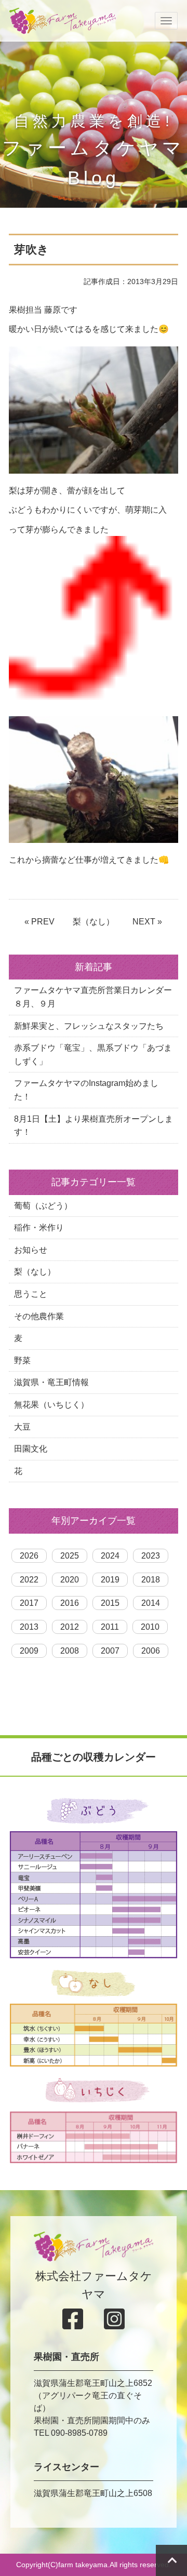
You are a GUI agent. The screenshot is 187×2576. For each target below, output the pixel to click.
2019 (110, 1580)
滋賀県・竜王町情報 (51, 1382)
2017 (29, 1603)
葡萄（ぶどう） (43, 1206)
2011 (110, 1627)
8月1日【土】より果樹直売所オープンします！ (94, 1126)
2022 (29, 1580)
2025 (70, 1556)
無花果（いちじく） (51, 1405)
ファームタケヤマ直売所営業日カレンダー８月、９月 (93, 997)
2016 (70, 1603)
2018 (151, 1580)
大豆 (22, 1427)
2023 (151, 1556)
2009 (29, 1651)
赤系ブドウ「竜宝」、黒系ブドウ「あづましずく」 (93, 1055)
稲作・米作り (39, 1227)
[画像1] (94, 410)
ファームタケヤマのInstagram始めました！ (86, 1090)
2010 (150, 1627)
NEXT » (147, 922)
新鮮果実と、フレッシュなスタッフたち (89, 1026)
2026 (29, 1556)
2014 (151, 1603)
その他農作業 (39, 1316)
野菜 (22, 1360)
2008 (70, 1651)
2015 (110, 1603)
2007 (110, 1651)
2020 (70, 1580)
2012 (70, 1627)
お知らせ (31, 1250)
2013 (29, 1627)
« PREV (39, 922)
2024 (110, 1556)
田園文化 (31, 1449)
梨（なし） (94, 922)
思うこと (31, 1294)
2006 (151, 1651)
